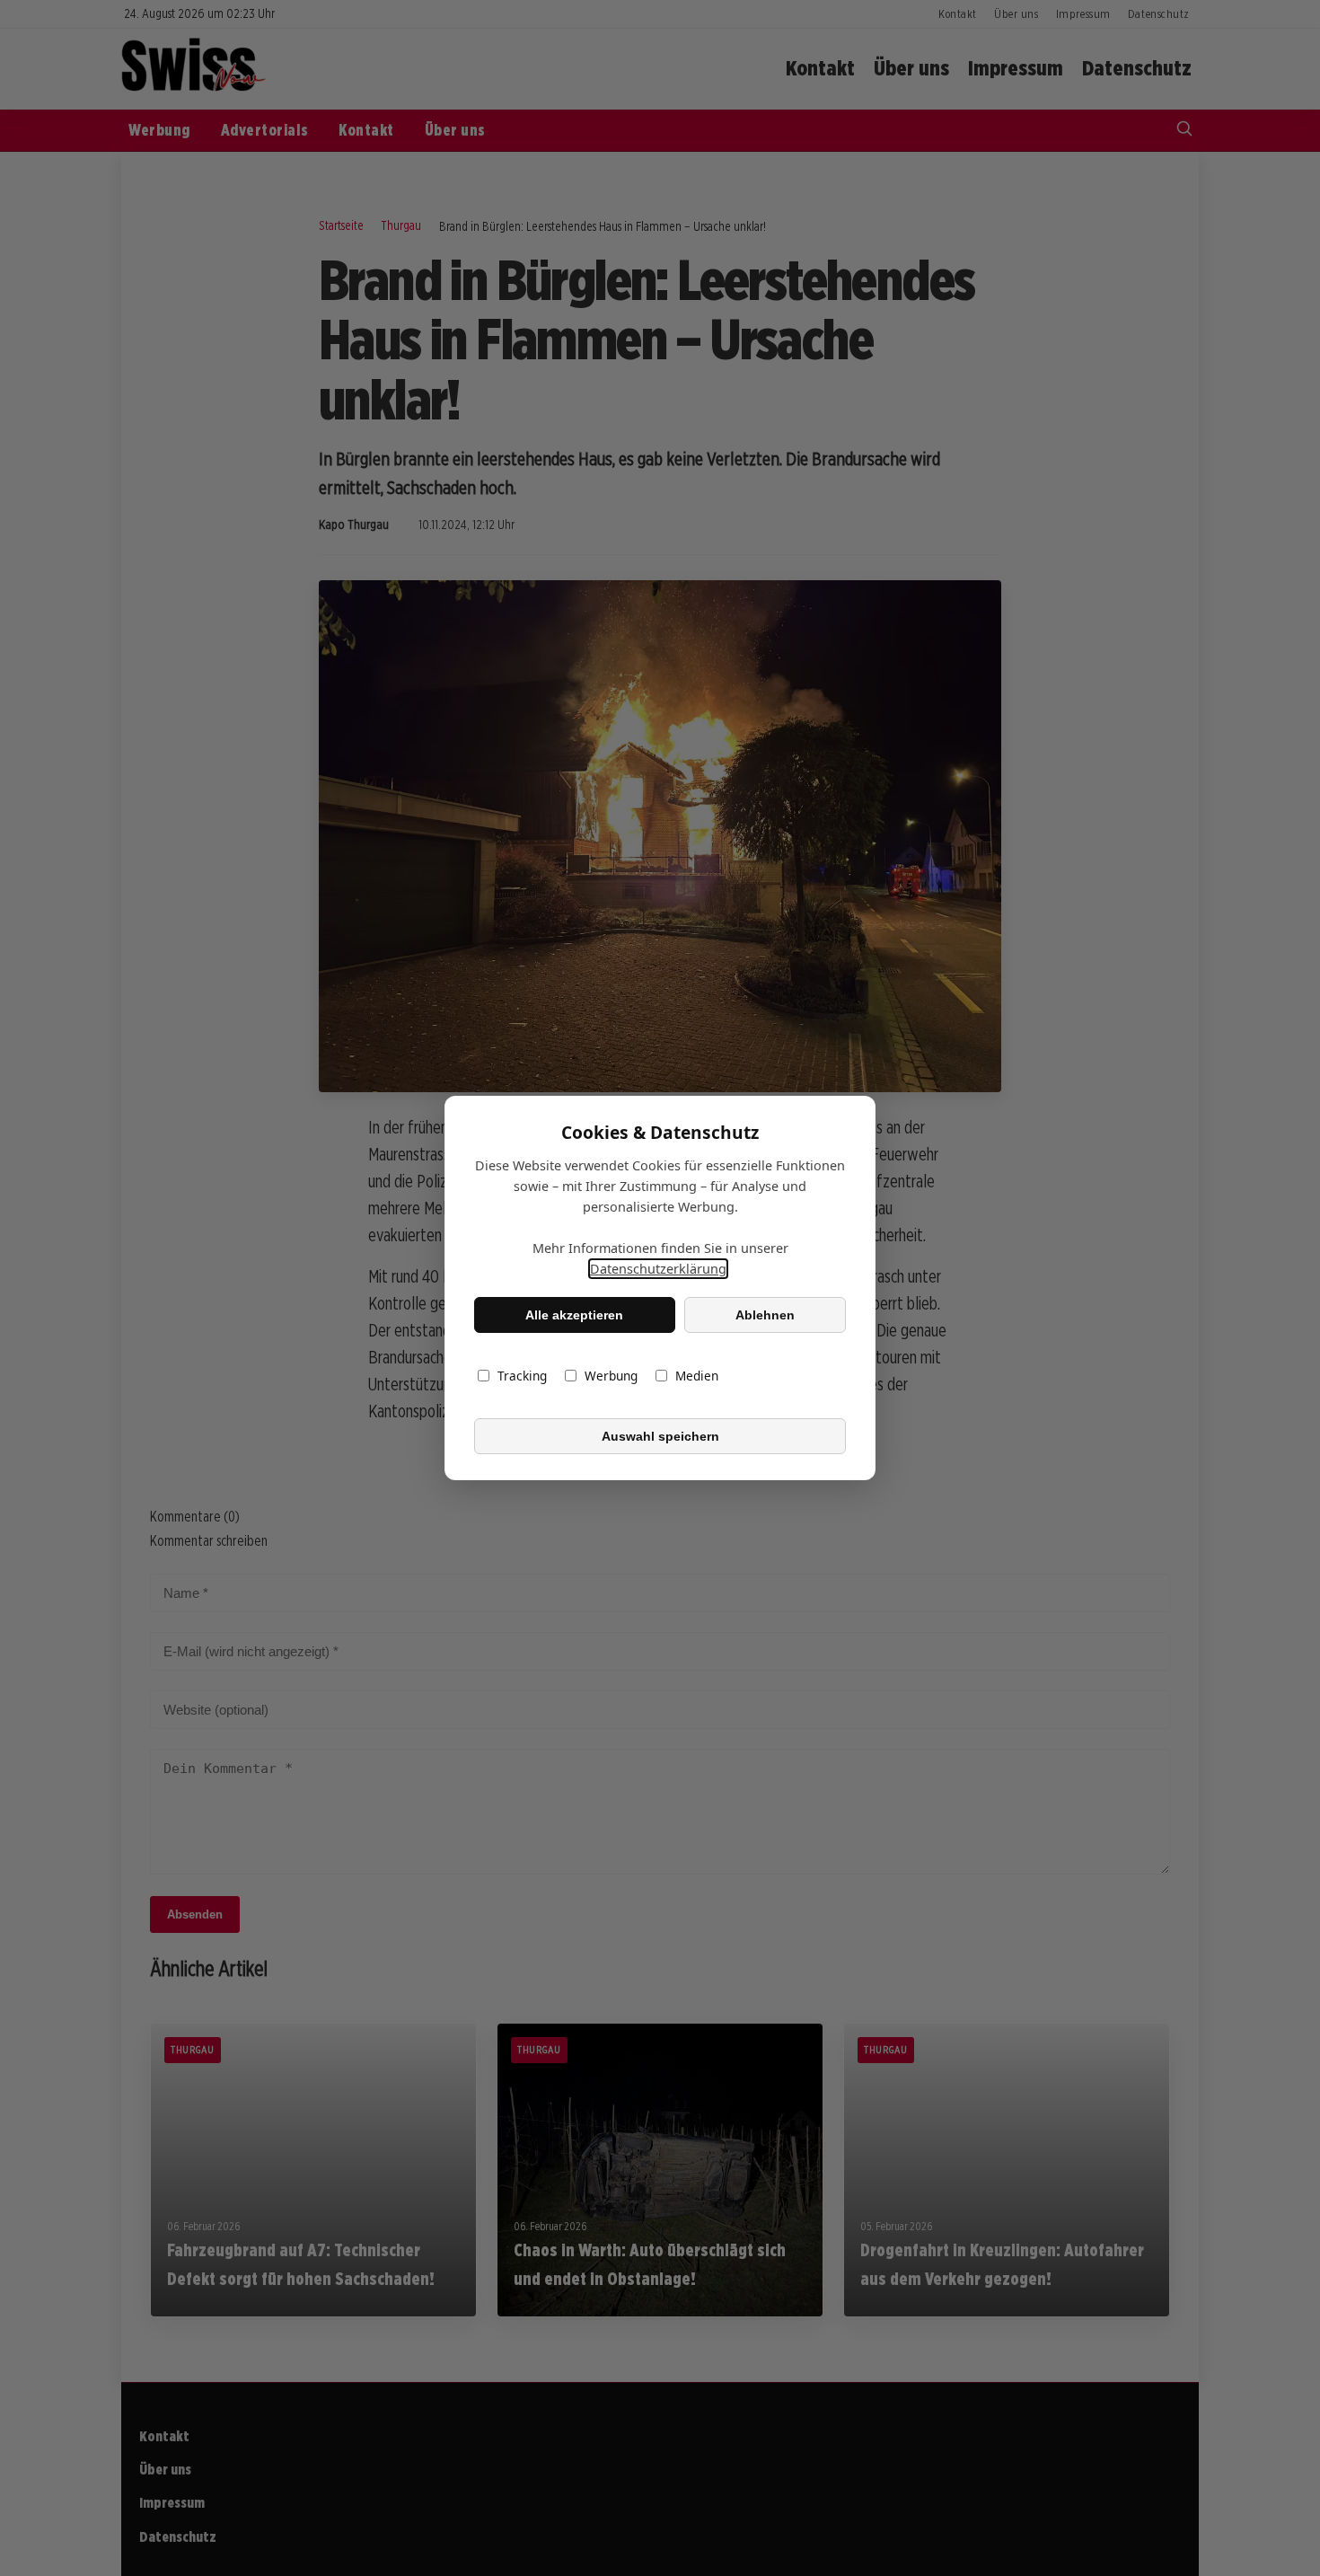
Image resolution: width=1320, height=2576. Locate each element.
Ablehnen (765, 1315)
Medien (697, 1376)
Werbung (611, 1376)
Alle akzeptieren (574, 1315)
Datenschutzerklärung (658, 1269)
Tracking (522, 1376)
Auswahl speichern (660, 1436)
